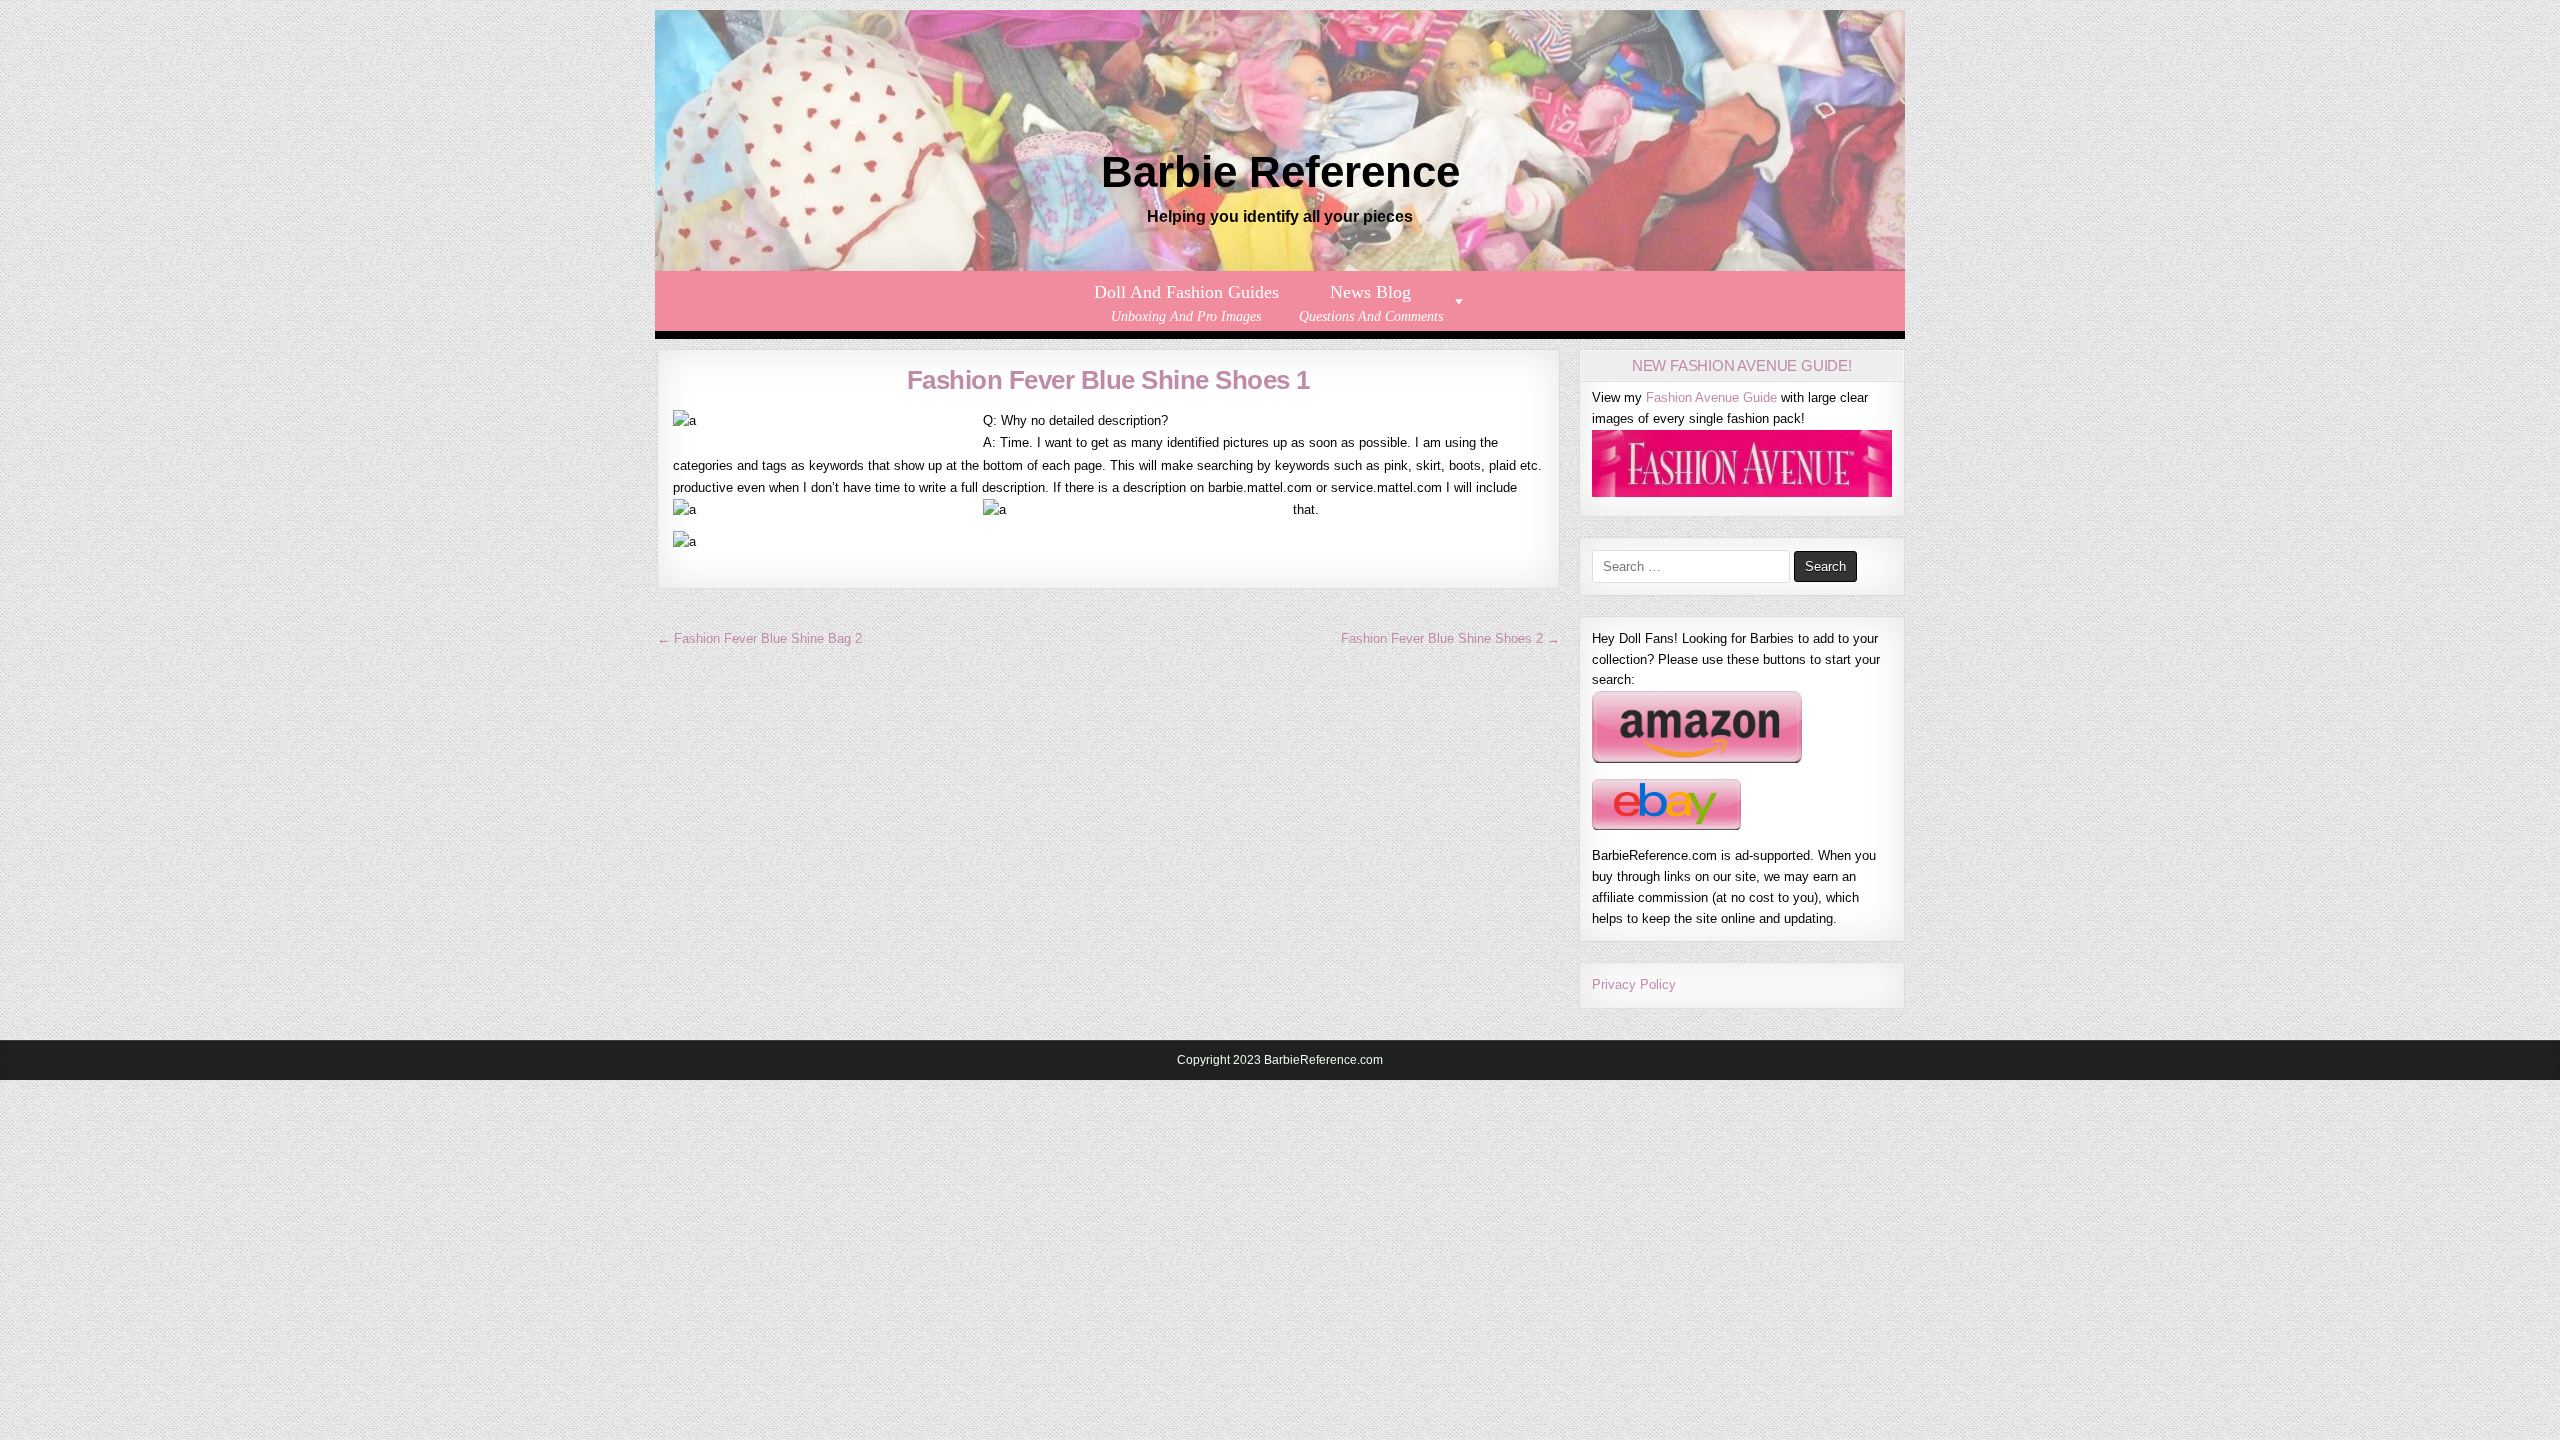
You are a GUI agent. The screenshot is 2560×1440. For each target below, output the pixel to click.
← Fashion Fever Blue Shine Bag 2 (759, 638)
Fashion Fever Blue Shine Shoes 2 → (1450, 638)
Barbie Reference (1280, 171)
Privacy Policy (1634, 984)
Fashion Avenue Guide (1711, 397)
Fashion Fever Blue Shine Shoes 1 (1108, 380)
